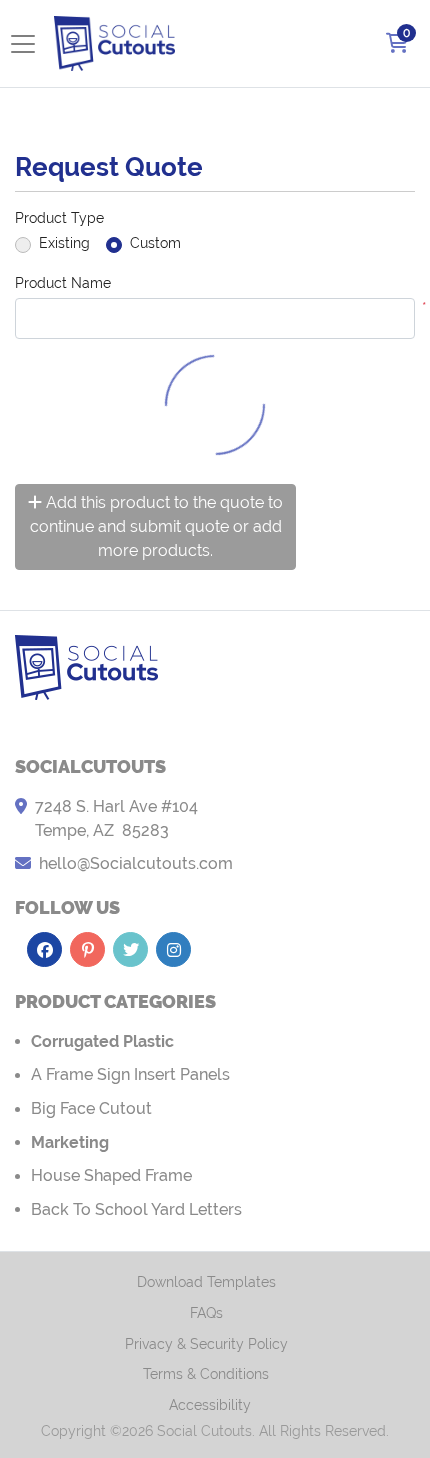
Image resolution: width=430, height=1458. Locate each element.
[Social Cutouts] (114, 43)
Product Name (63, 283)
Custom (155, 243)
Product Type (59, 218)
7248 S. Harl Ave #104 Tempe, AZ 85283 (116, 818)
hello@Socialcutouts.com (136, 863)
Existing (64, 243)
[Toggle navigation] (29, 44)
